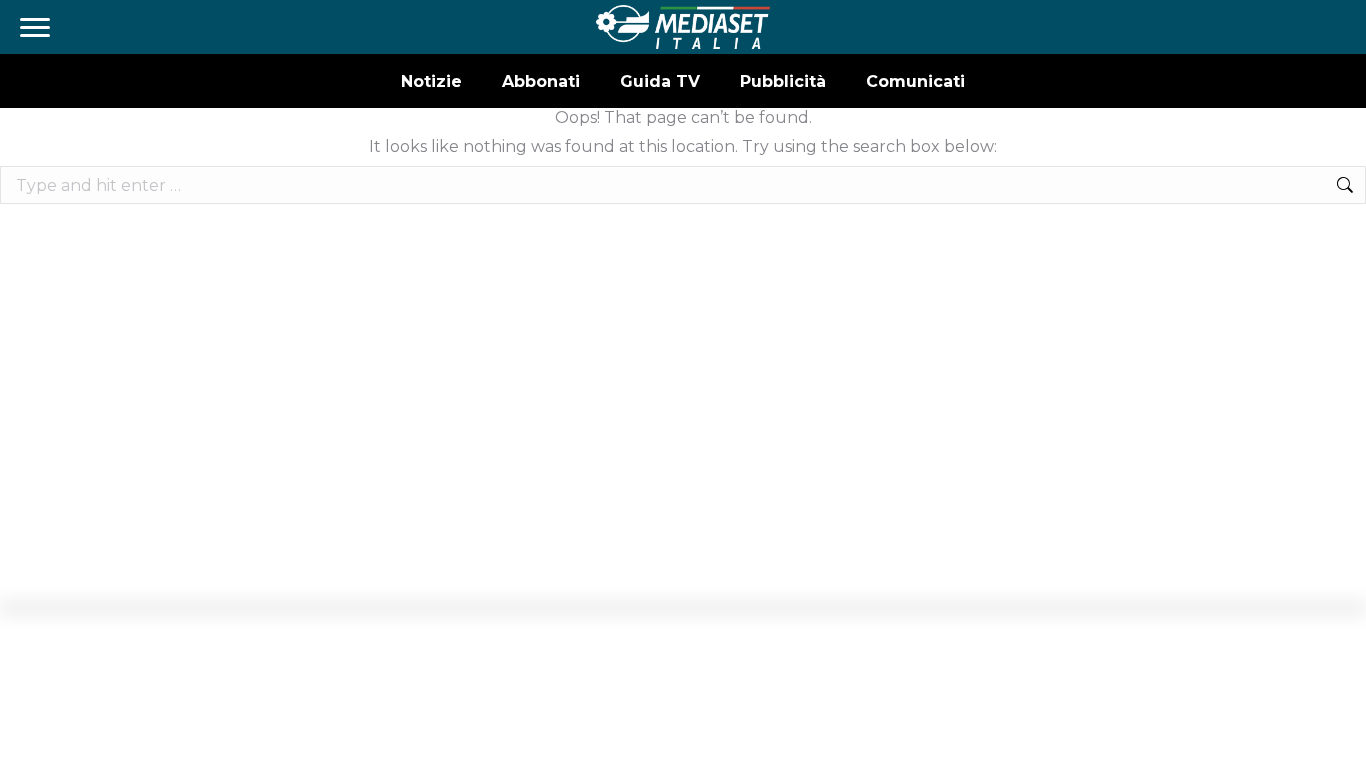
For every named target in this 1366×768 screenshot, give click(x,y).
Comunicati (915, 81)
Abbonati (541, 81)
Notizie (431, 81)
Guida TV (660, 81)
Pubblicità (783, 81)
